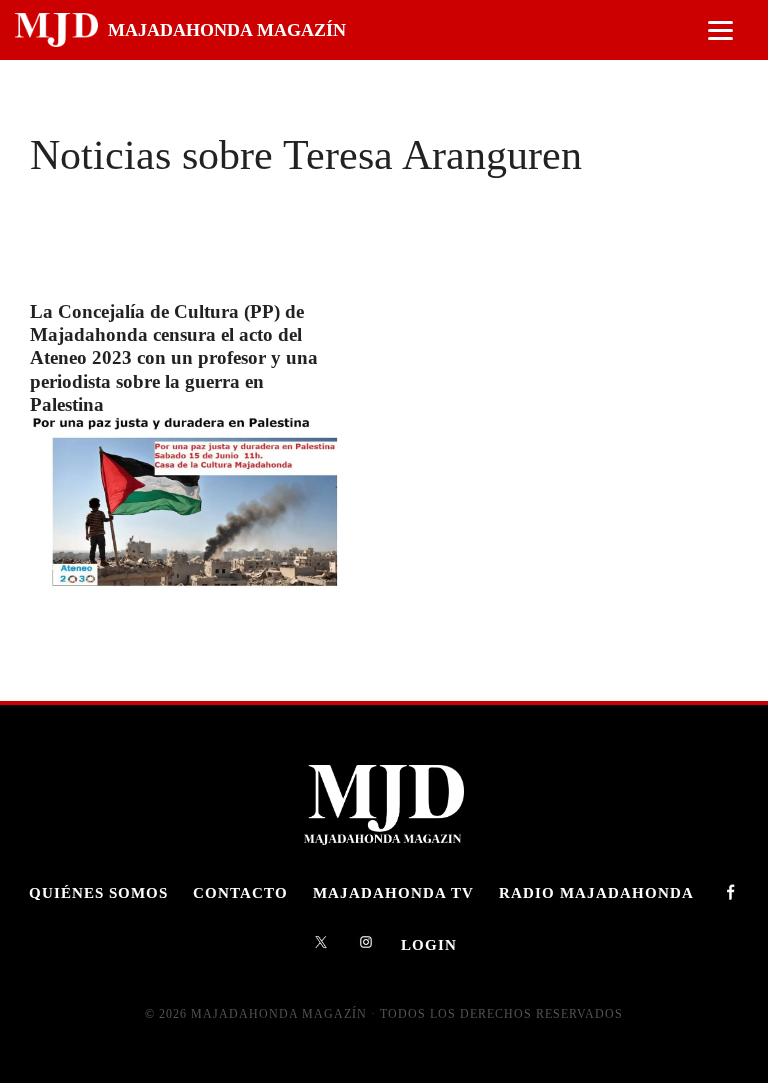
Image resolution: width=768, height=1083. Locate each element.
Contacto (240, 892)
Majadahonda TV (393, 892)
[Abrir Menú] (720, 30)
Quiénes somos (98, 892)
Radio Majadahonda (596, 892)
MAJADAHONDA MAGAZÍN (227, 30)
